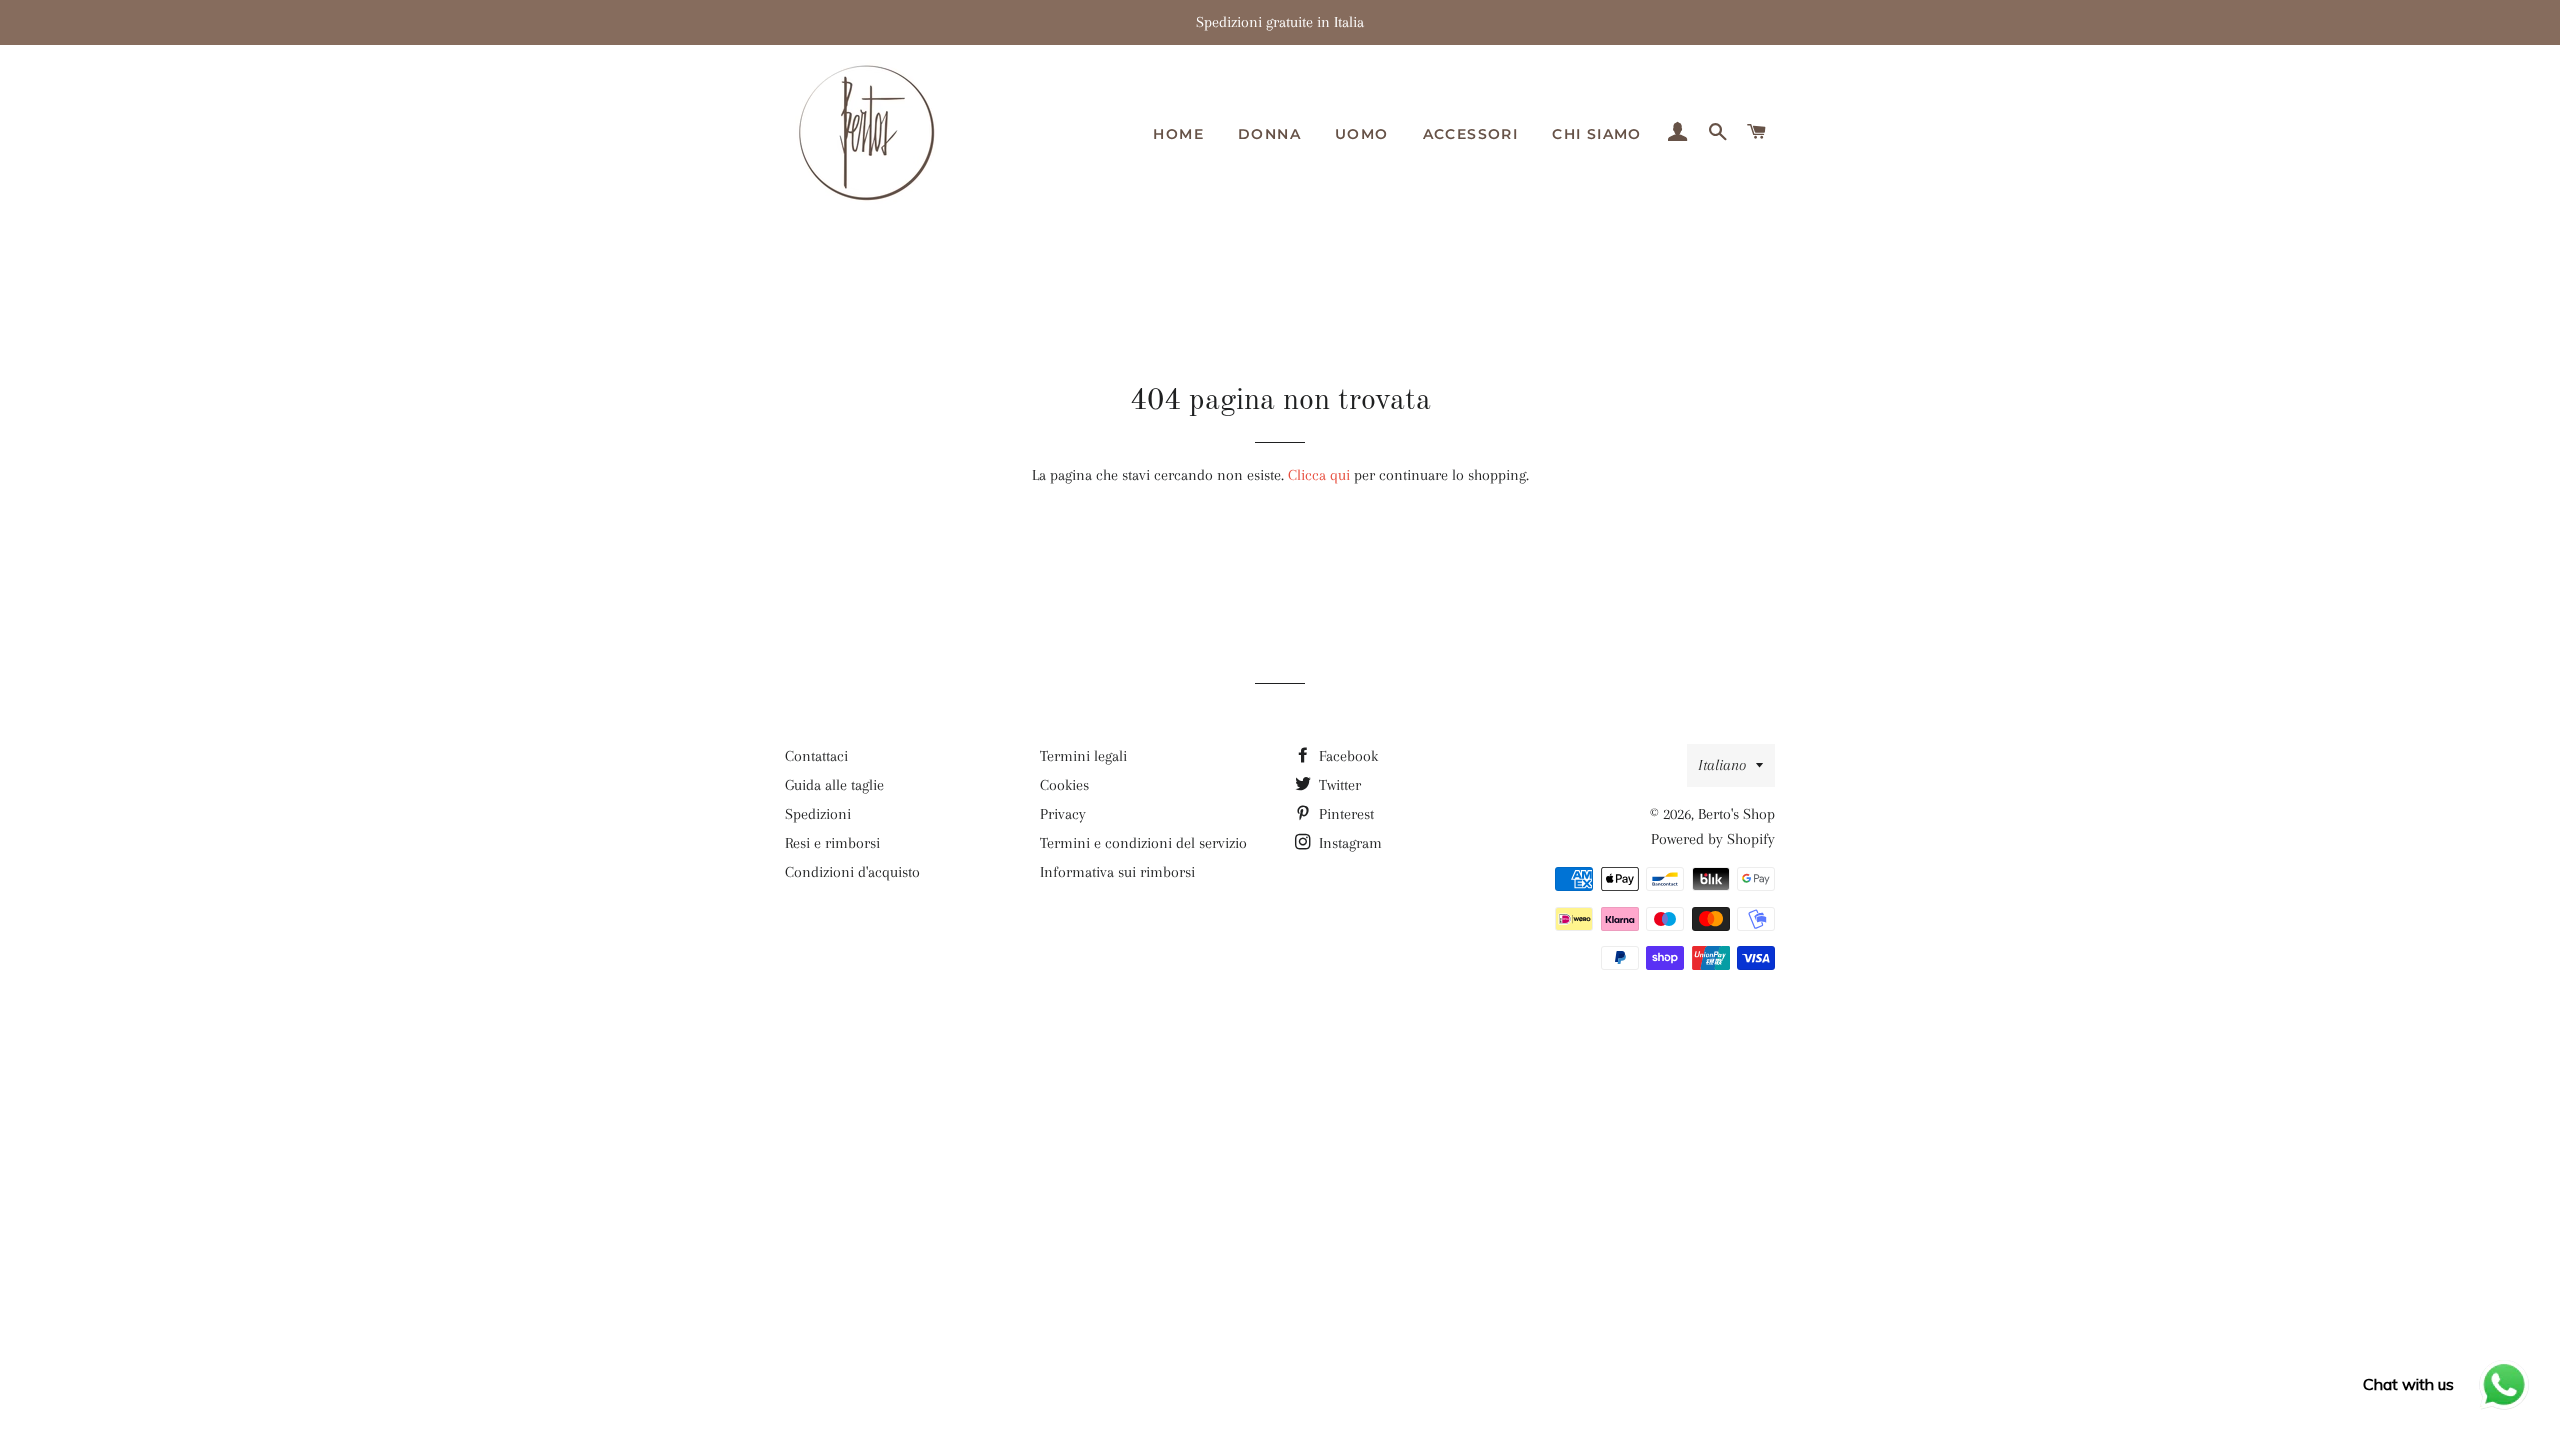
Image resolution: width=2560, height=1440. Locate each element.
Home (1178, 134)
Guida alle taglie (834, 785)
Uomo (1362, 134)
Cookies (1064, 785)
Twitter (1338, 785)
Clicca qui (1319, 475)
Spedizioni (818, 814)
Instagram (1348, 843)
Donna (1269, 134)
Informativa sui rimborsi (1117, 872)
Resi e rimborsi (832, 843)
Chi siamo (1597, 134)
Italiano (1722, 765)
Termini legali (1083, 756)
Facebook (1346, 756)
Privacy (1063, 814)
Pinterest (1344, 814)
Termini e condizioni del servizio (1143, 843)
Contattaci (816, 756)
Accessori (1471, 134)
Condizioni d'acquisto (852, 872)
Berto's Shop (1736, 814)
